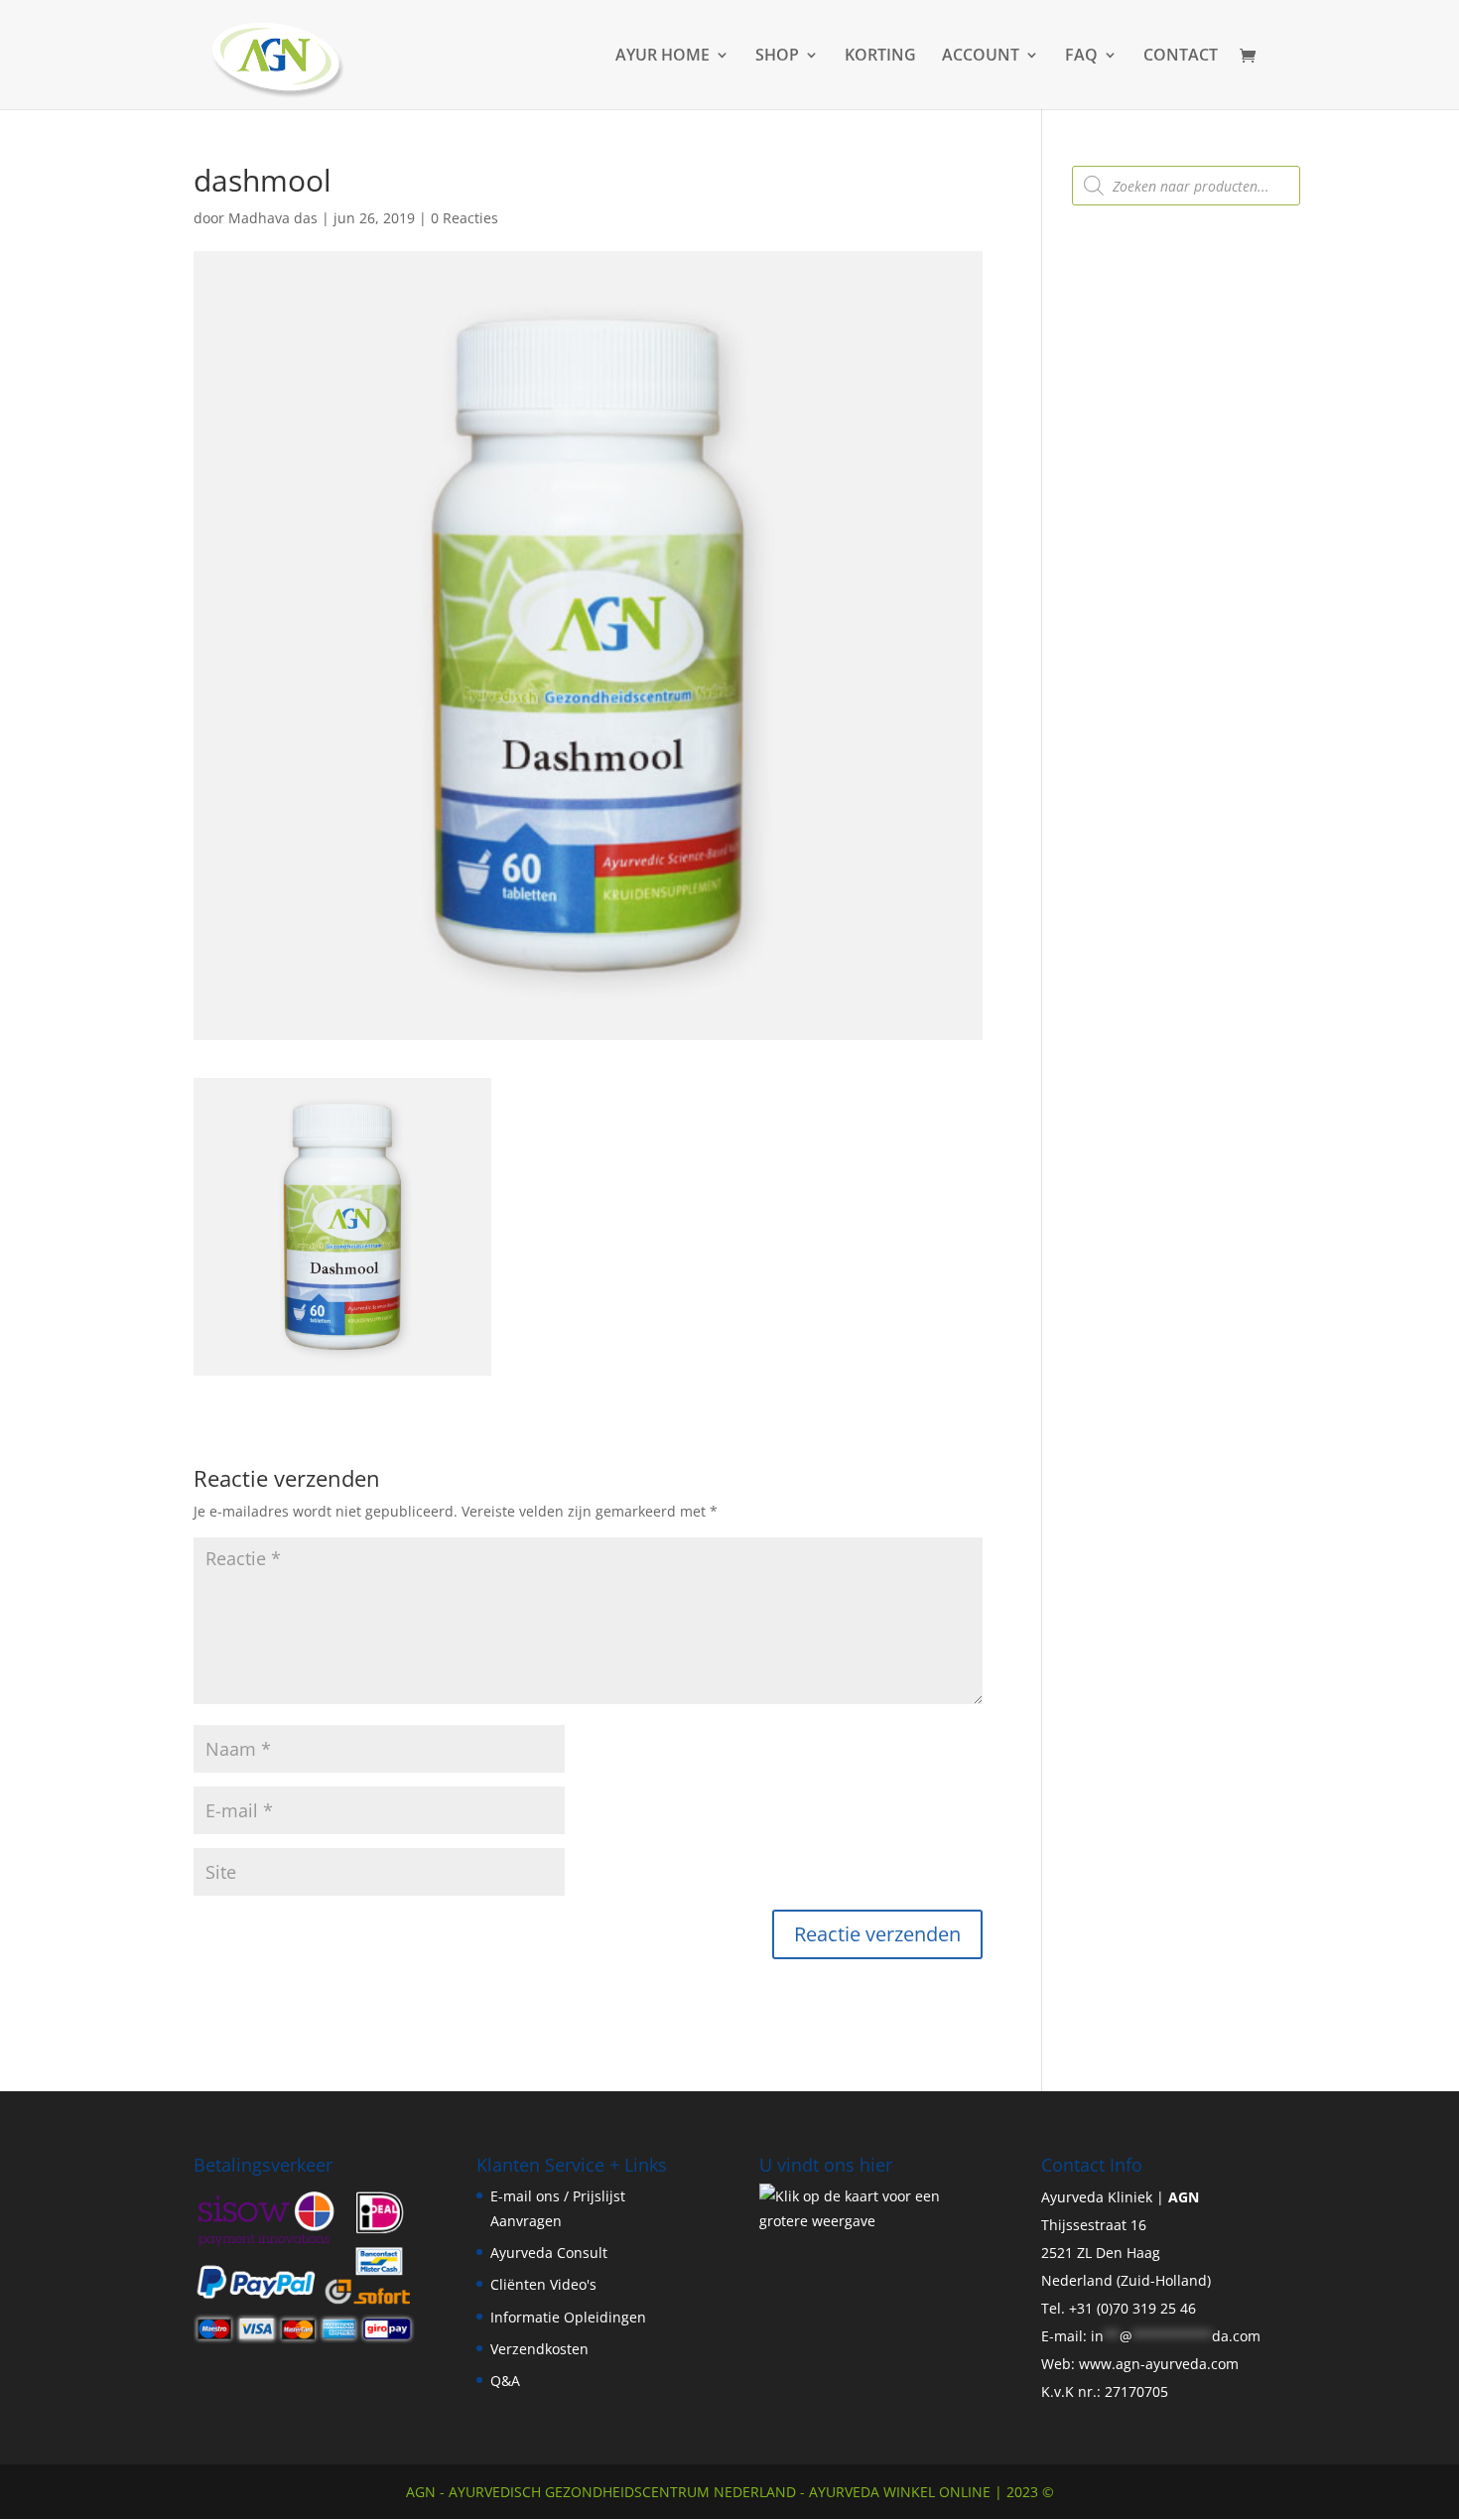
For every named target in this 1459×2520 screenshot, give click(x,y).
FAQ (1081, 57)
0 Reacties (464, 218)
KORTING (880, 57)
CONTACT (1181, 57)
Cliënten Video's (543, 2284)
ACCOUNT (981, 57)
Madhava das (273, 218)
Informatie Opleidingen (568, 2317)
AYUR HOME (663, 57)
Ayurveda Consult (549, 2253)
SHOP (777, 57)
